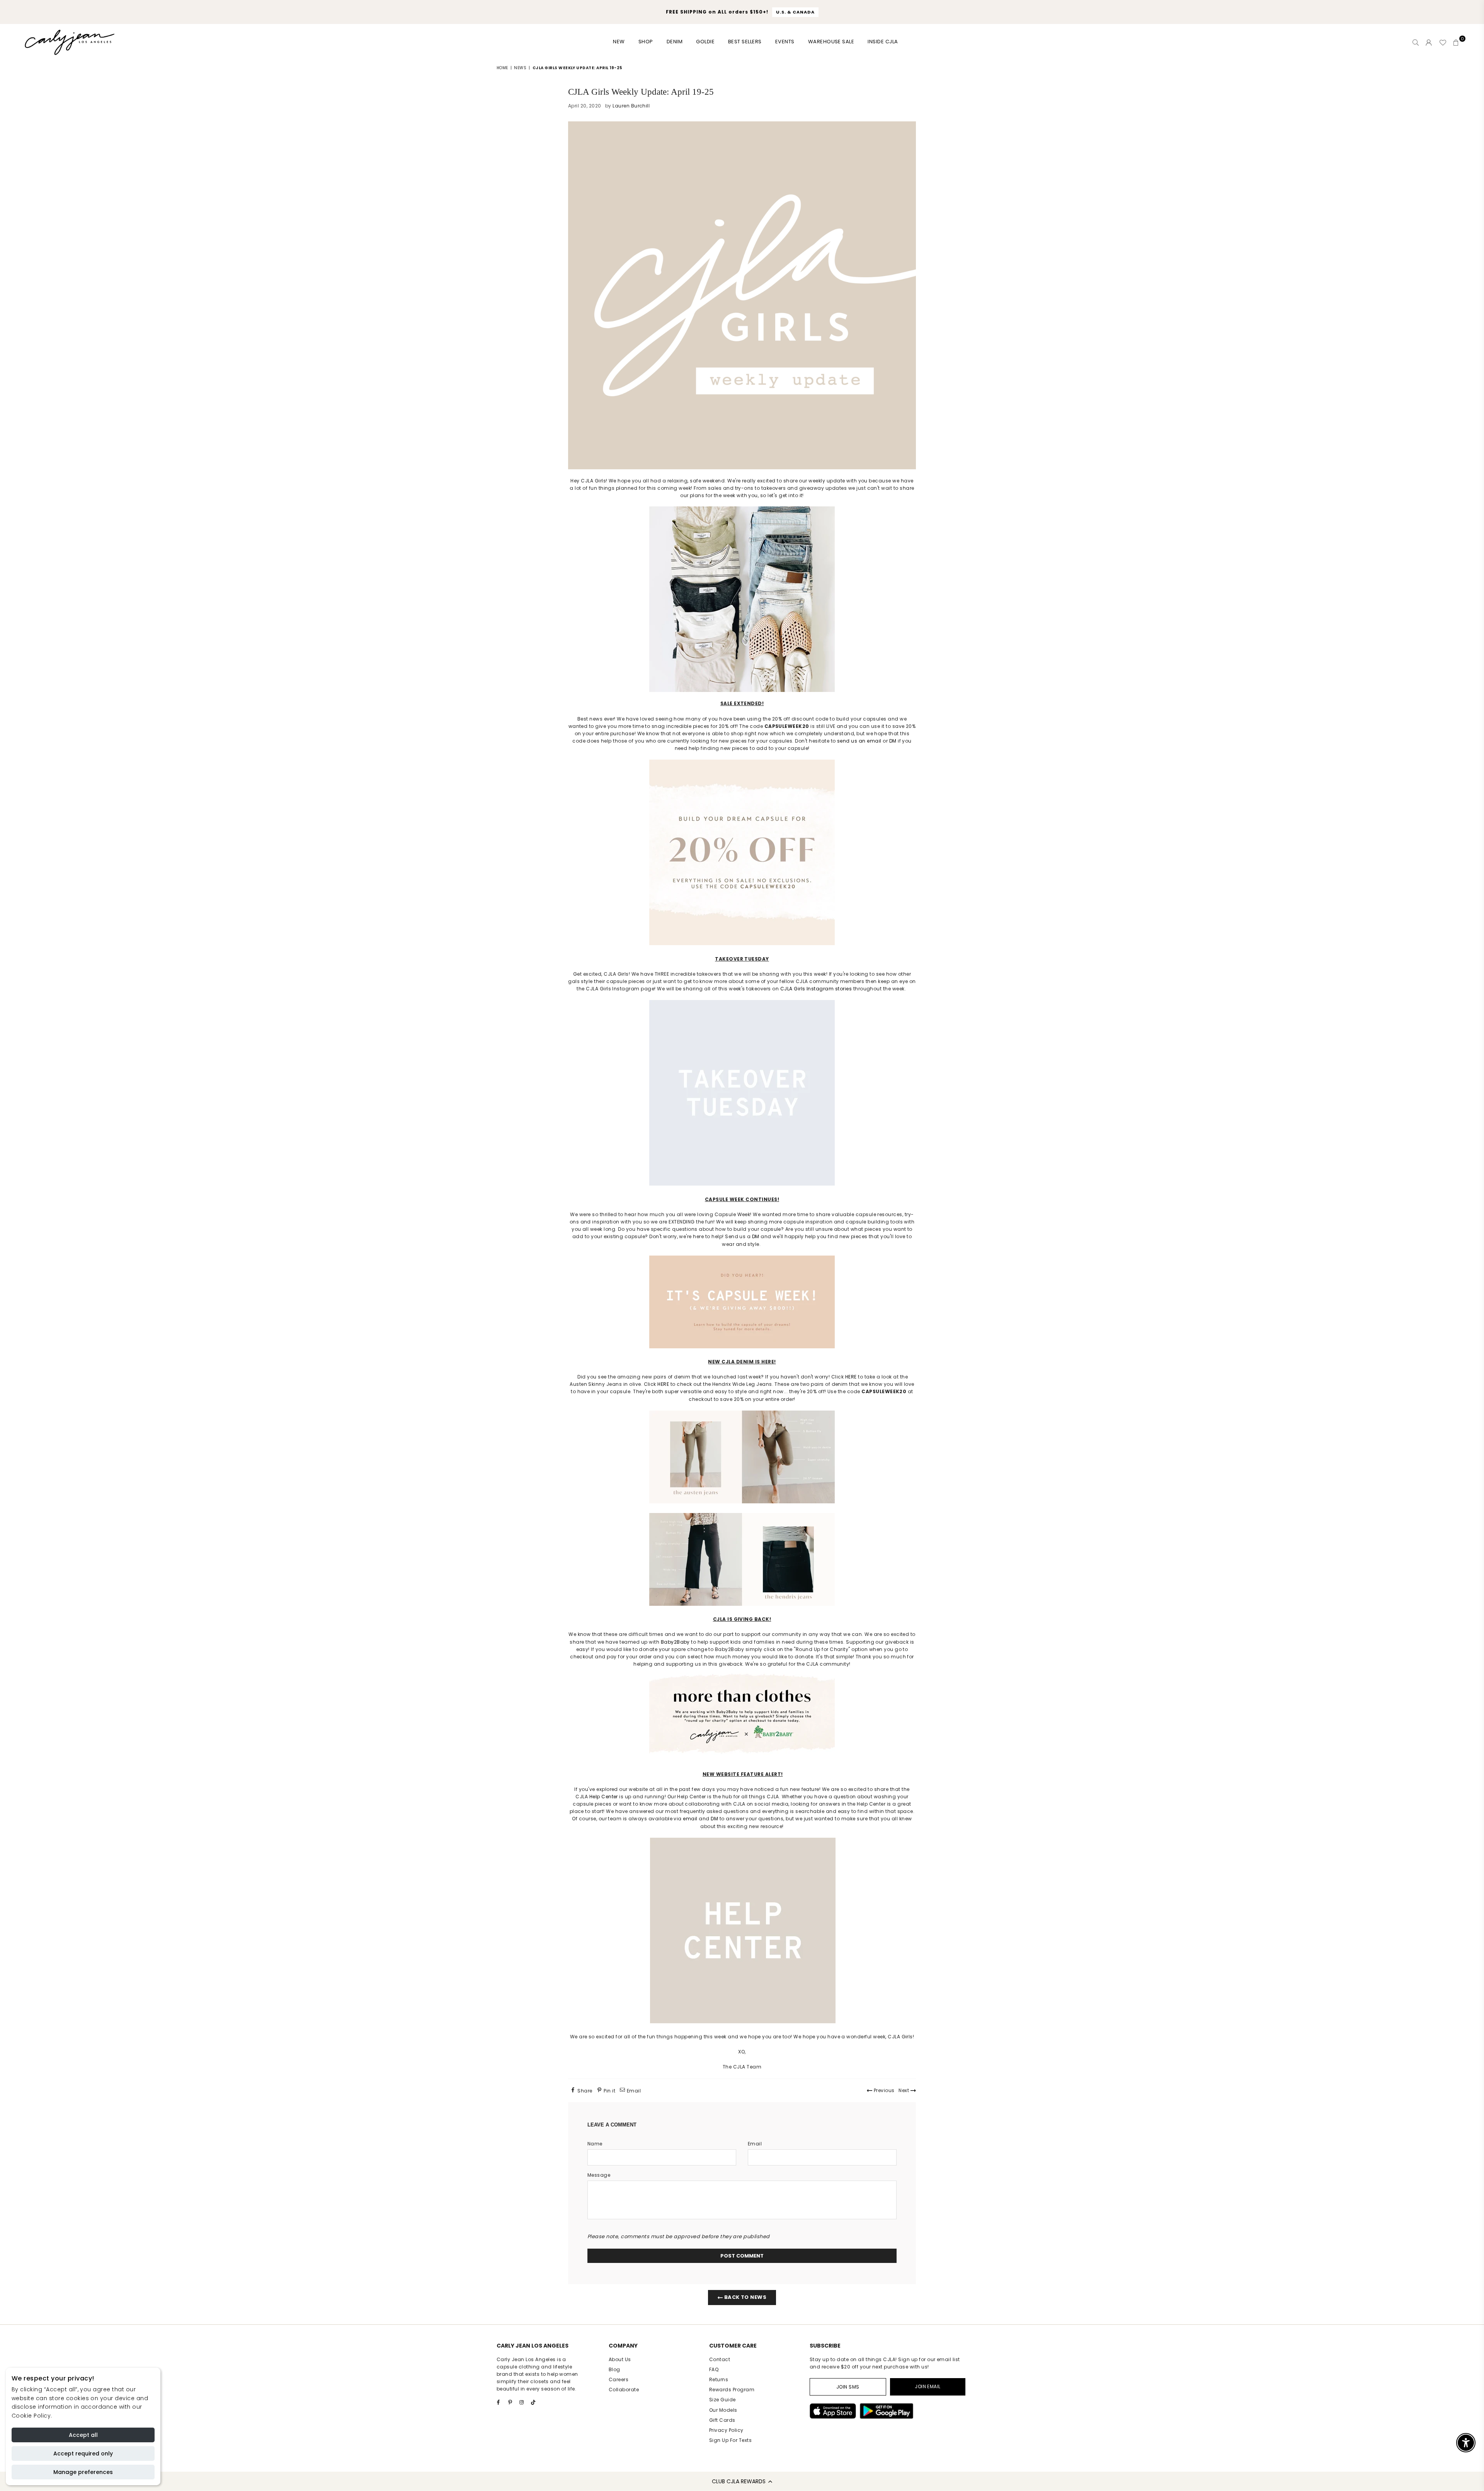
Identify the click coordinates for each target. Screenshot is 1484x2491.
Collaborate (624, 2390)
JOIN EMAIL (928, 2386)
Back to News (745, 2297)
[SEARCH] (1416, 43)
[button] (742, 2481)
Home (502, 68)
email (690, 1819)
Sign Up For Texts (730, 2440)
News (520, 68)
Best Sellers (745, 42)
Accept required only (83, 2454)
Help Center (604, 1797)
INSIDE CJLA (883, 42)
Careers (619, 2379)
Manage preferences (83, 2472)
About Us (620, 2359)
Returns (719, 2379)
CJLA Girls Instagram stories (816, 989)
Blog (614, 2369)
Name (595, 2144)
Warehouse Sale (831, 42)
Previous (883, 2090)
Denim (675, 42)
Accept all (83, 2435)
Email (755, 2144)
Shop (646, 42)
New (619, 42)
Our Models (723, 2410)
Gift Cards (722, 2420)
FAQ (714, 2369)
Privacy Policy (726, 2430)
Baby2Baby (675, 1642)
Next (904, 2090)
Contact (720, 2359)
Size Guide (722, 2400)
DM (893, 741)
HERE (851, 1377)
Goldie (705, 42)
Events (785, 42)
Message (599, 2175)
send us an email (859, 741)
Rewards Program (732, 2390)
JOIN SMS (848, 2387)
